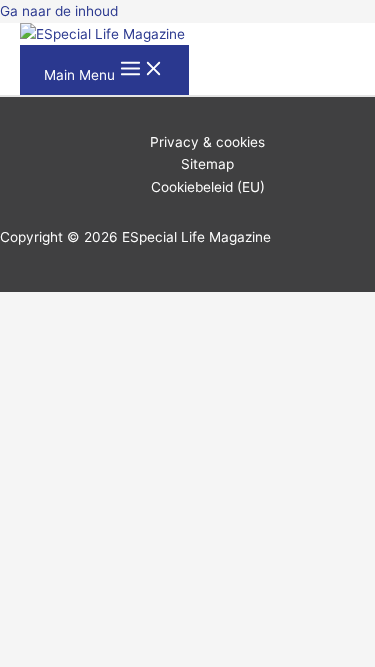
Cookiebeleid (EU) (208, 187)
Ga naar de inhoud (59, 11)
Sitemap (207, 164)
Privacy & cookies (207, 142)
